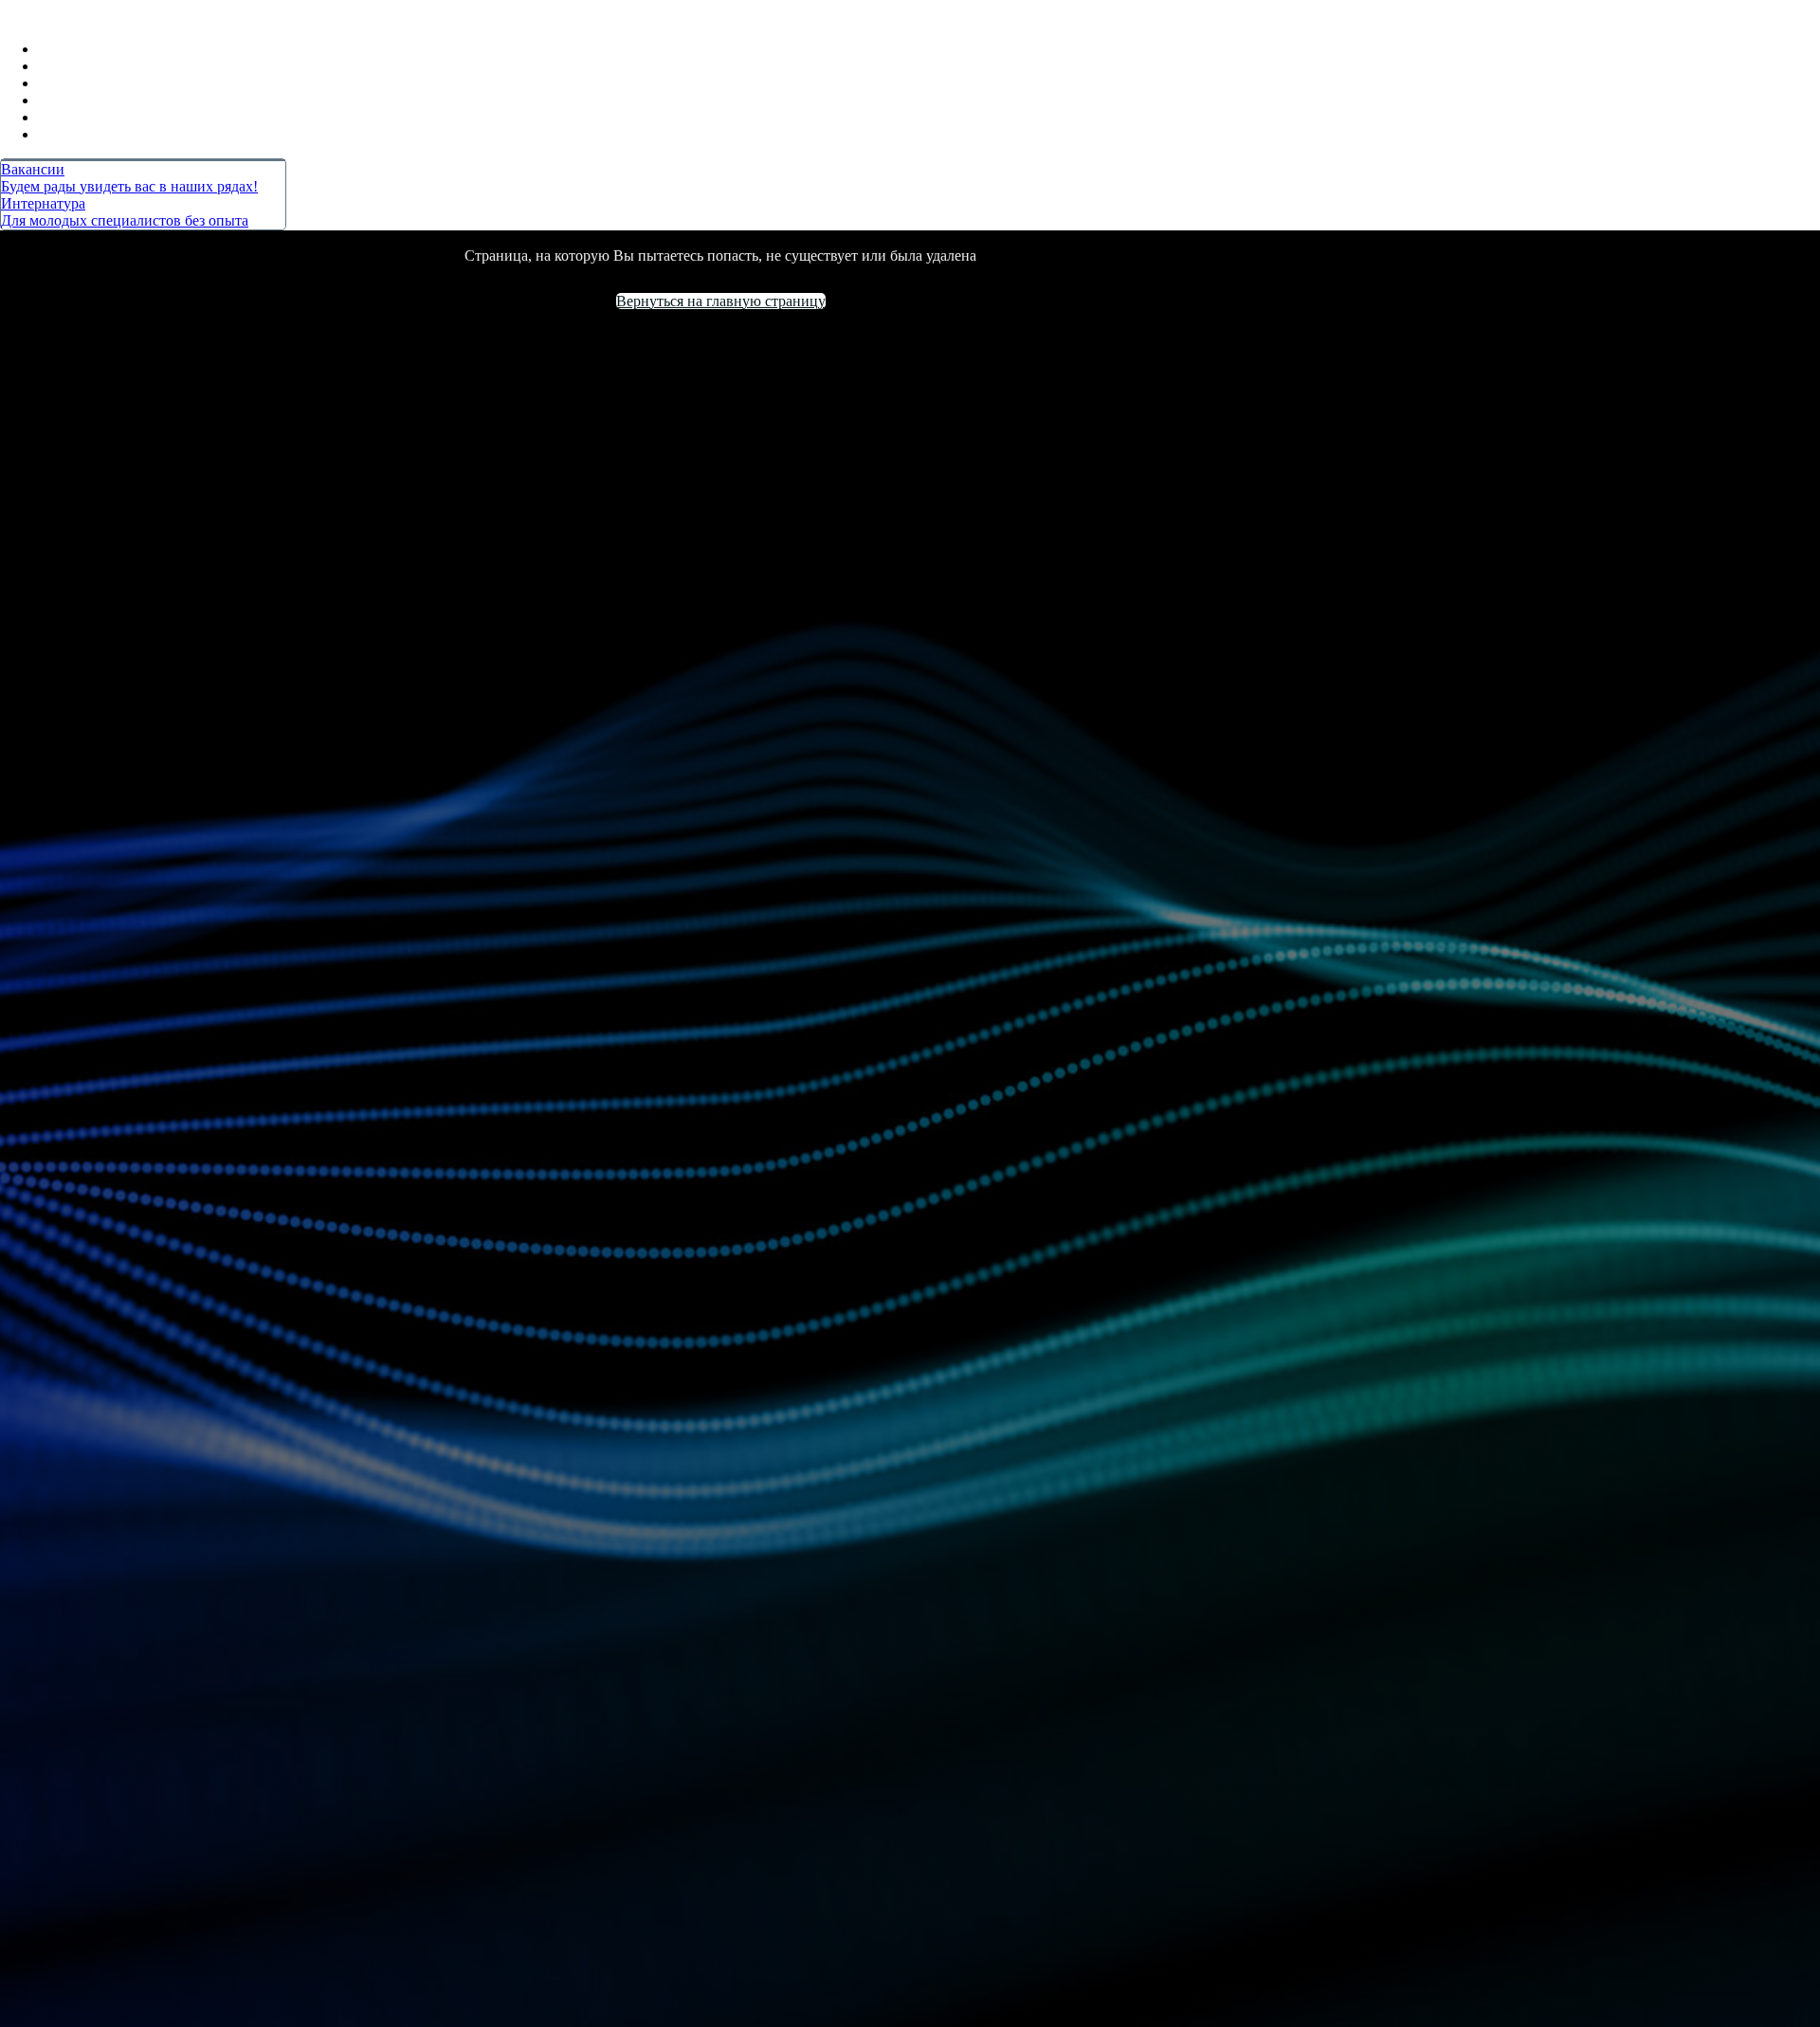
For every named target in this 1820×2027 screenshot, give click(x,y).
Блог (69, 100)
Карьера (81, 83)
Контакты (87, 134)
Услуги (76, 66)
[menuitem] (143, 178)
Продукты (73, 49)
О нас (71, 117)
